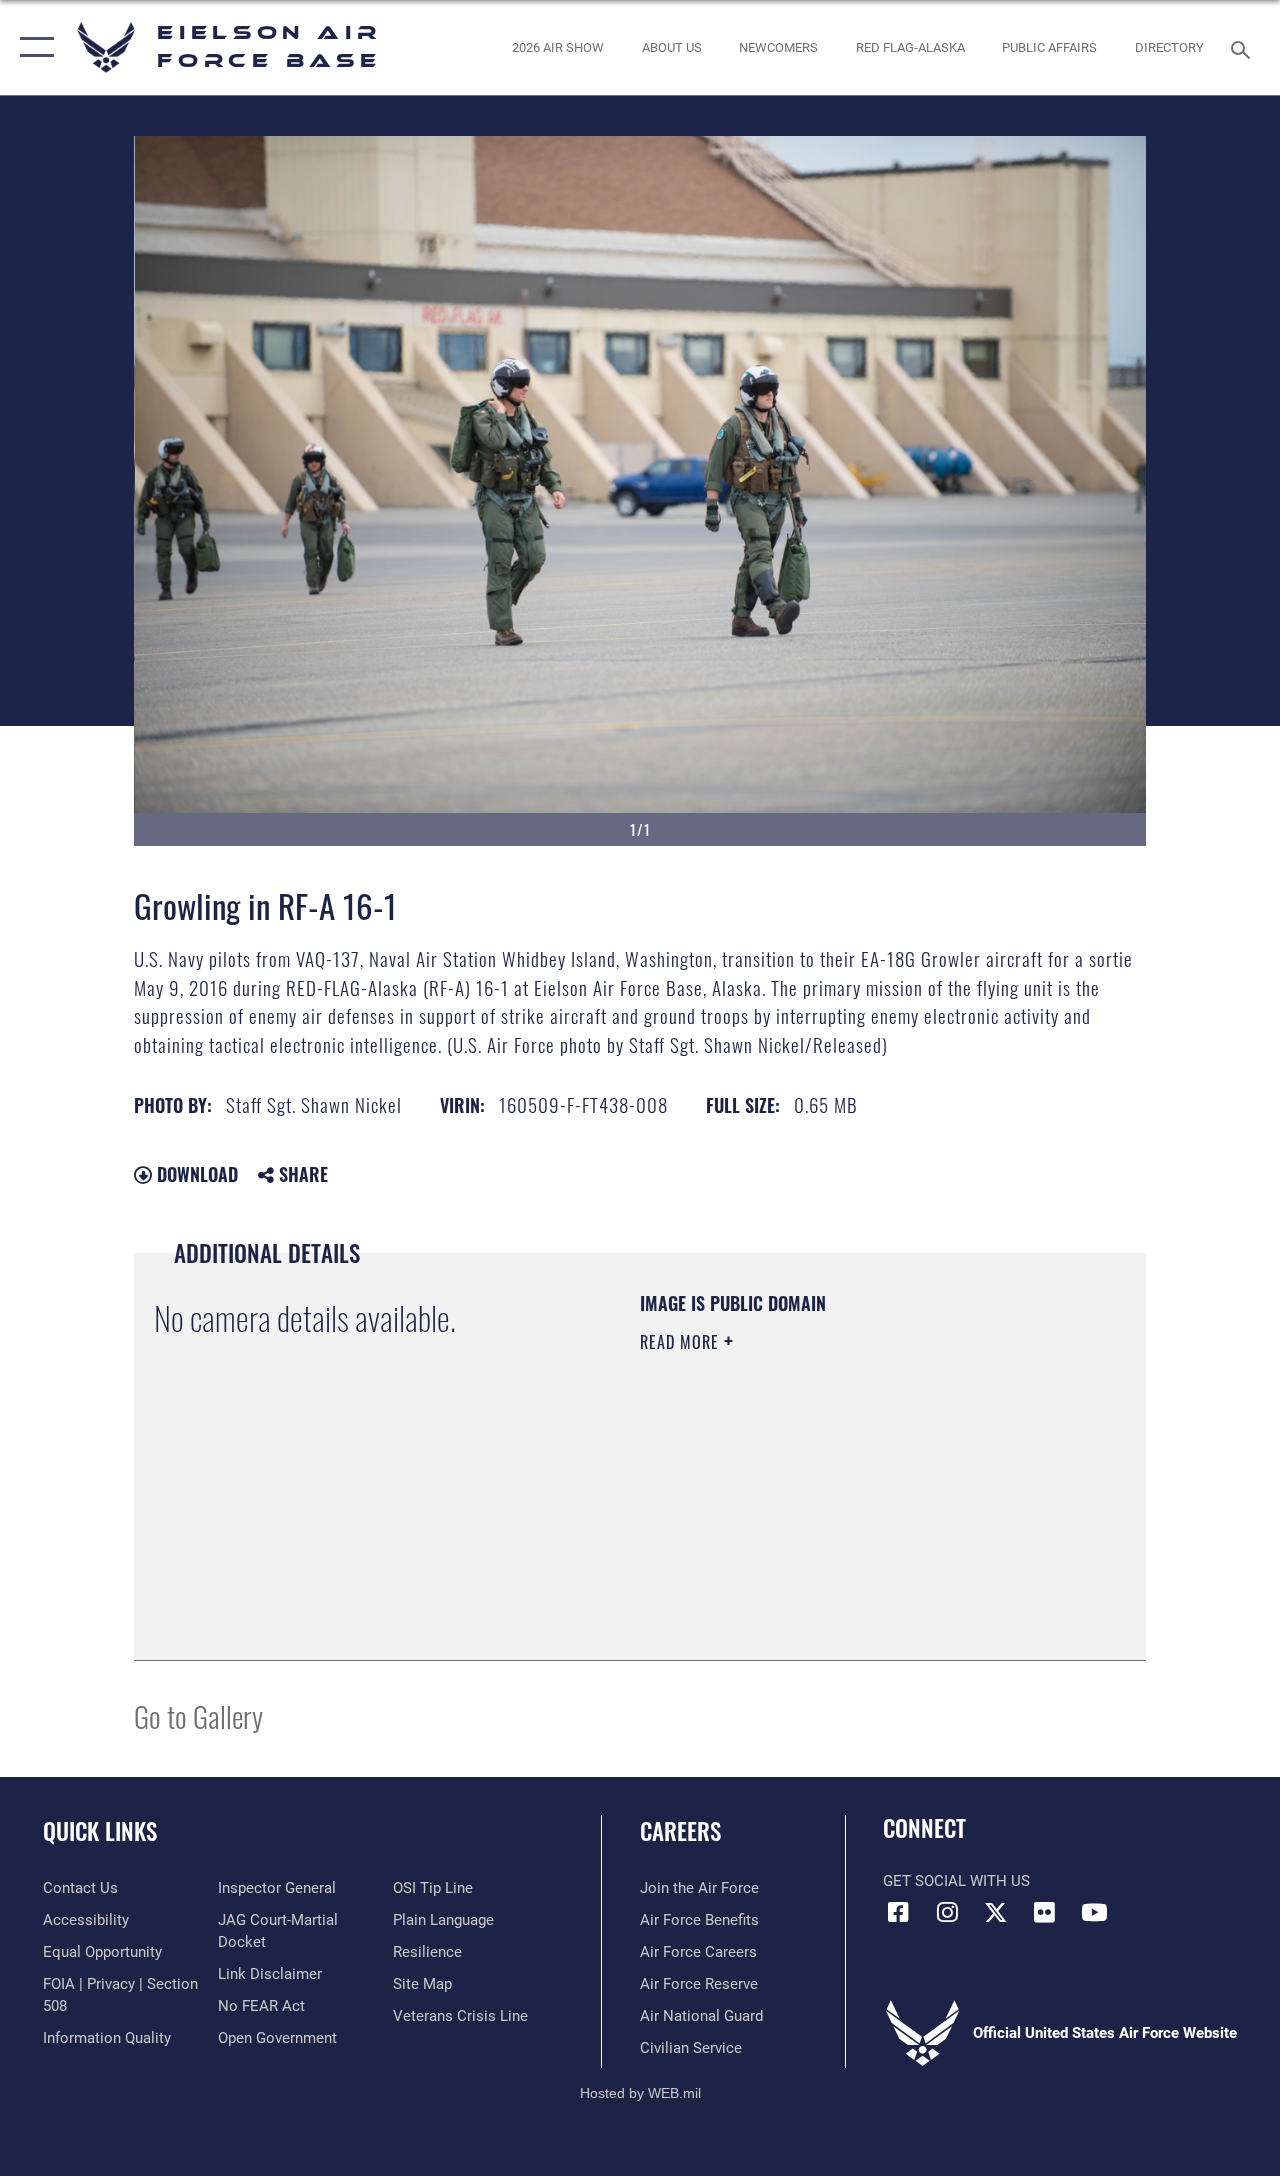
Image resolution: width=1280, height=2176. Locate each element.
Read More (682, 1342)
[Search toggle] (1244, 47)
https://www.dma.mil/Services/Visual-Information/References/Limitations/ (819, 1511)
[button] (32, 47)
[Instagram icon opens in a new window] (947, 1912)
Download (195, 1174)
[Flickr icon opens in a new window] (1045, 1912)
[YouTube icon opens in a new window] (1094, 1912)
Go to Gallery (198, 1715)
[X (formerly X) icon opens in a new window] (996, 1912)
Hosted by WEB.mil (640, 2093)
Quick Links (100, 1831)
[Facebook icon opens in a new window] (898, 1912)
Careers (680, 1831)
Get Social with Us (956, 1881)
